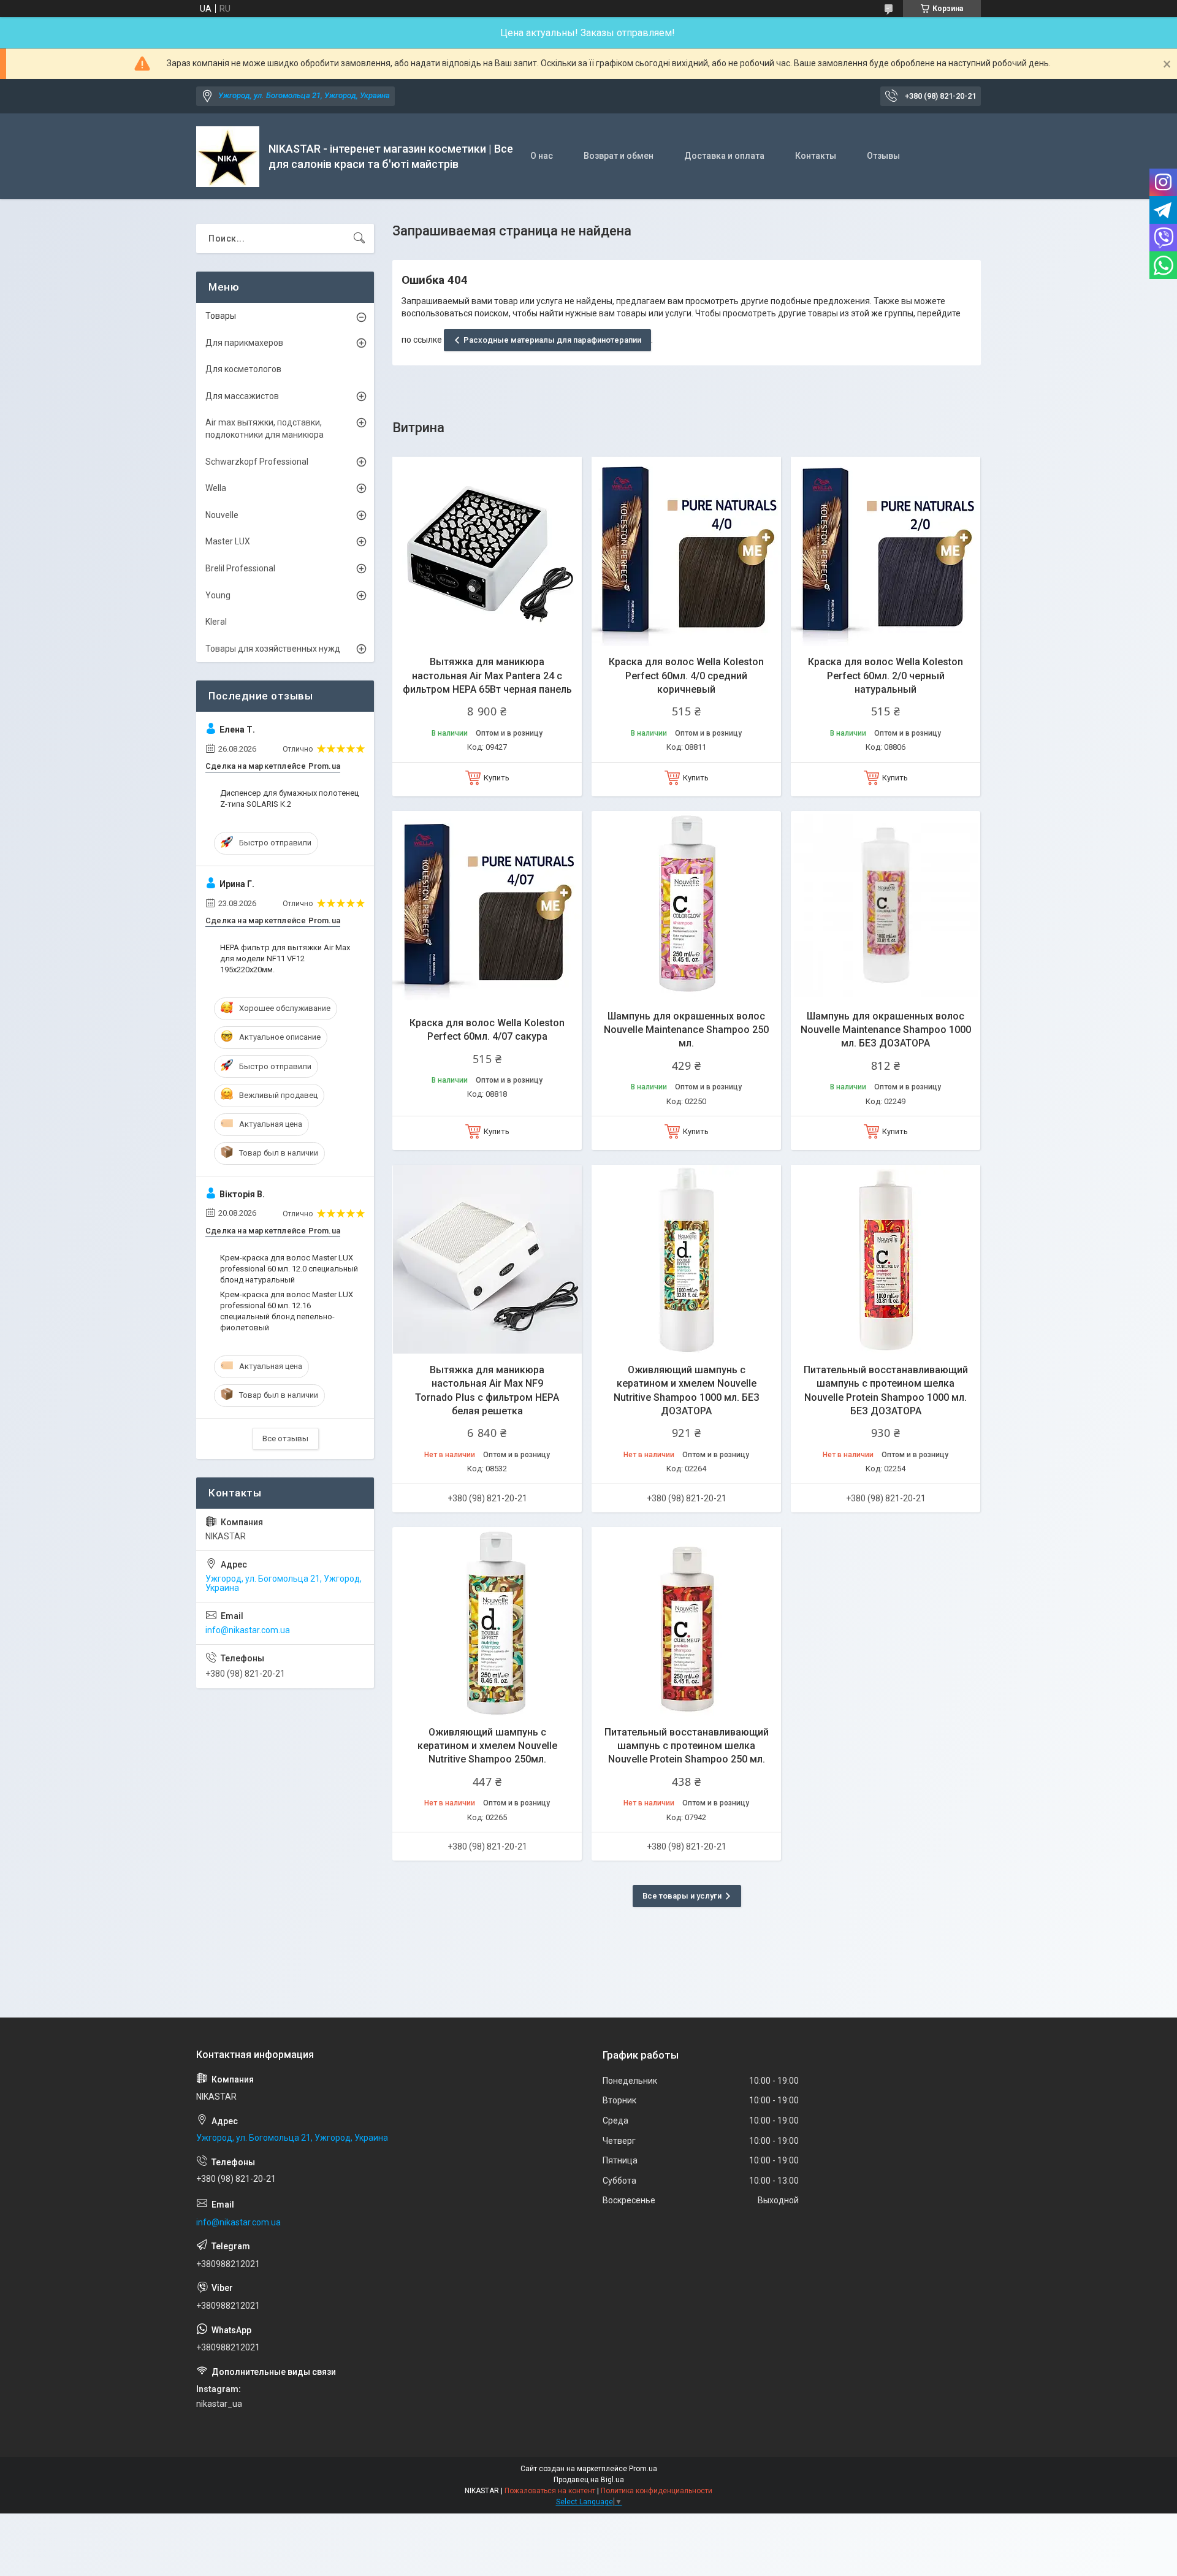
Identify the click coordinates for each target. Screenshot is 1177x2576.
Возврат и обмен (619, 156)
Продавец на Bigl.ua (589, 2480)
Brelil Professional (240, 568)
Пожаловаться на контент (550, 2491)
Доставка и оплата (724, 156)
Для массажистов (242, 396)
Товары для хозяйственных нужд (273, 649)
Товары (221, 316)
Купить (497, 778)
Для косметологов (243, 369)
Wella (216, 488)
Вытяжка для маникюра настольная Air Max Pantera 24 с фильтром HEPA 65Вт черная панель (487, 676)
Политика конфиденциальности (657, 2491)
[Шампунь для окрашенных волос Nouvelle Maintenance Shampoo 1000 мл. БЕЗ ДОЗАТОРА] (886, 906)
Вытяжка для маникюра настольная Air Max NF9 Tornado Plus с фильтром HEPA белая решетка (487, 1390)
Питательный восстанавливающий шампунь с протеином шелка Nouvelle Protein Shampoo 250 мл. (687, 1746)
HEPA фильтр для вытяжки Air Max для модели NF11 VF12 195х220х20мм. (285, 958)
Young (218, 595)
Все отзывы (285, 1439)
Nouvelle (222, 515)
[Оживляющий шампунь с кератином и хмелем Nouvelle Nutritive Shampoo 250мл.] (487, 1622)
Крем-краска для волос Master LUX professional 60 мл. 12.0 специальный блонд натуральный (289, 1269)
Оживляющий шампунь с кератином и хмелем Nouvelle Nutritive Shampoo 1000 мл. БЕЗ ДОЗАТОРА (687, 1390)
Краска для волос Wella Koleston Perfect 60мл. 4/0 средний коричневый (686, 676)
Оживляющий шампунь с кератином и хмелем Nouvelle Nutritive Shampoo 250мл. (487, 1746)
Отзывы (883, 156)
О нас (542, 156)
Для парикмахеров (244, 343)
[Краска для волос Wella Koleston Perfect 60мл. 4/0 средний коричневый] (686, 551)
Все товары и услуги (682, 1896)
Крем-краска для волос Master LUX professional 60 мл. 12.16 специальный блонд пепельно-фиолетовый (287, 1311)
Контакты (816, 156)
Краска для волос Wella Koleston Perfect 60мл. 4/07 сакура (487, 1030)
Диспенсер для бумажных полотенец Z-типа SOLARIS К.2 (289, 798)
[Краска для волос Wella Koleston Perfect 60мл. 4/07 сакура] (487, 906)
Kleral (216, 622)
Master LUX (228, 541)
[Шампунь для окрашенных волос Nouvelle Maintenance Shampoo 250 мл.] (686, 906)
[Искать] (359, 238)
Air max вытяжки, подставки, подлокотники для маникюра (265, 429)
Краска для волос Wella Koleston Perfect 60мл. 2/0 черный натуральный (886, 676)
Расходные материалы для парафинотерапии (552, 340)
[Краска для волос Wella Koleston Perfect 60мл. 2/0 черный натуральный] (886, 551)
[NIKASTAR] (228, 157)
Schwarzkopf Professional (257, 462)
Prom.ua (643, 2469)
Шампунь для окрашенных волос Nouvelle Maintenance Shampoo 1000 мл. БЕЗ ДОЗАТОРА (886, 1030)
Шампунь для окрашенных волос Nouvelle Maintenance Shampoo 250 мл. (686, 1030)
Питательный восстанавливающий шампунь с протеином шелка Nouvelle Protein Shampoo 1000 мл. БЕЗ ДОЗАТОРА (886, 1390)
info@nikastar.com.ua (248, 1630)
